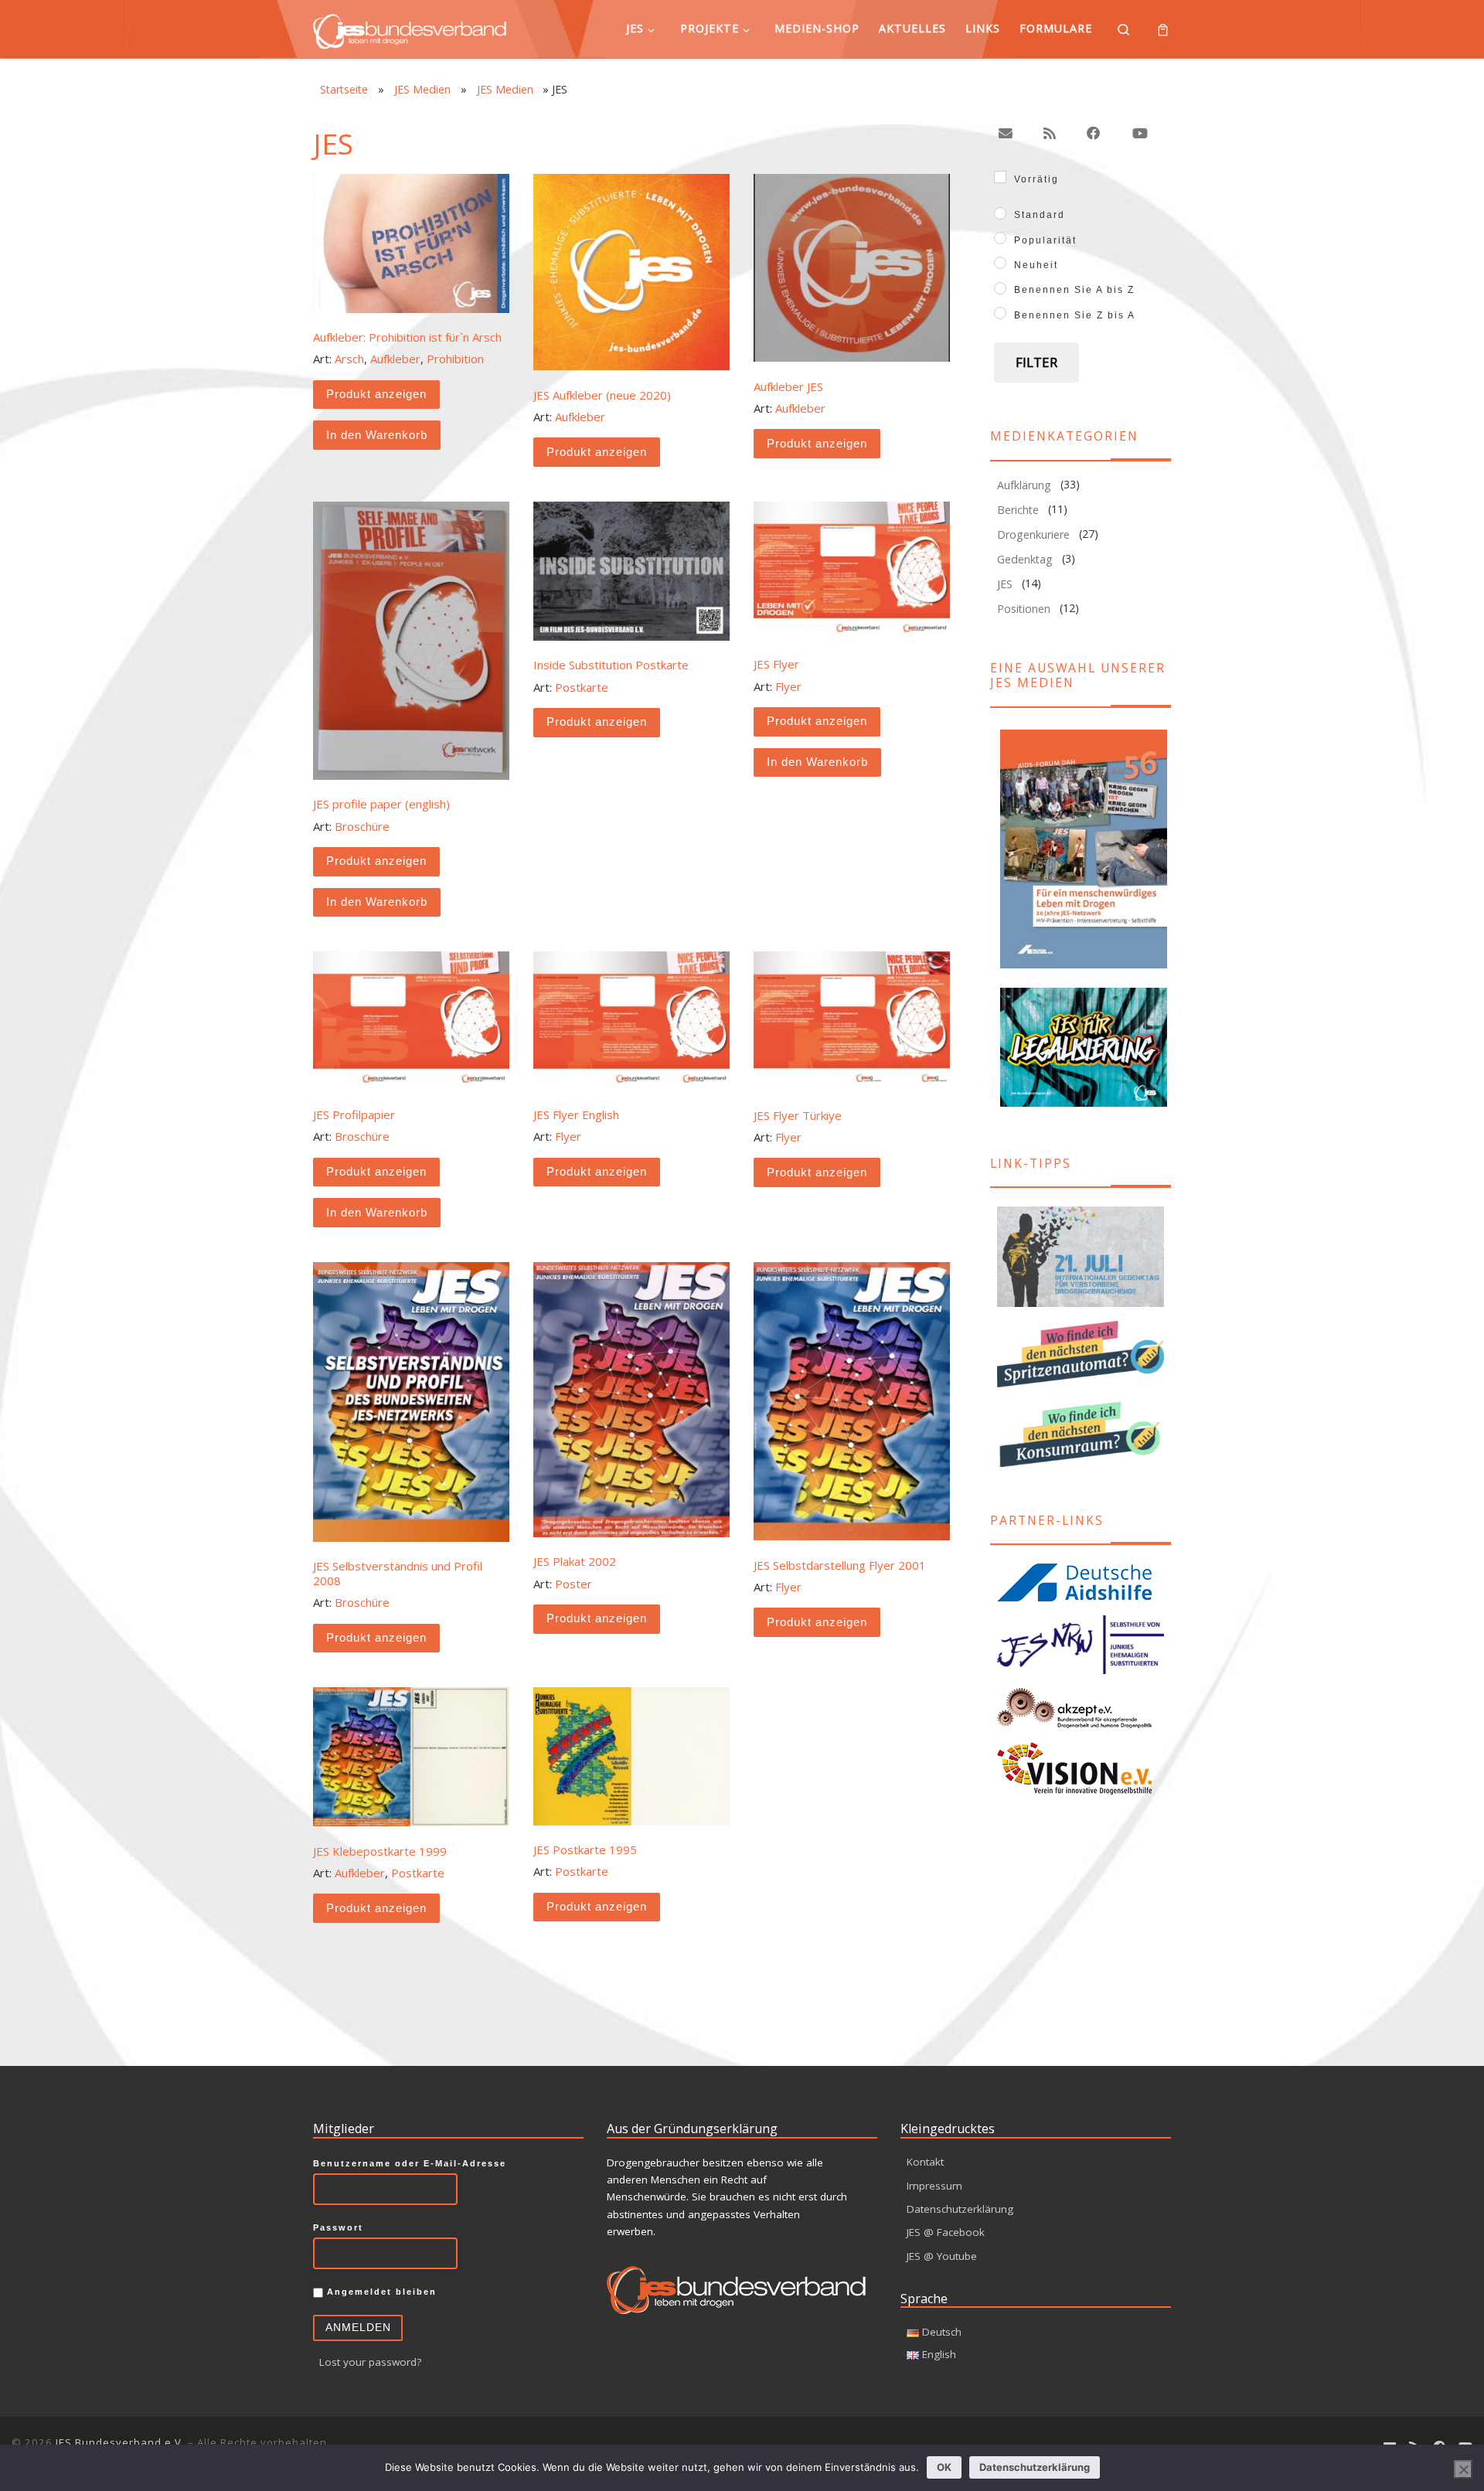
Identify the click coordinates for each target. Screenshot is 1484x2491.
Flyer (788, 686)
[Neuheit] (1000, 263)
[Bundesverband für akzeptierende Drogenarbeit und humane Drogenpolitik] (1081, 1708)
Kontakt (925, 2162)
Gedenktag (1025, 559)
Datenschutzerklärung (960, 2209)
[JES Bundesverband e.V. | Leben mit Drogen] (410, 28)
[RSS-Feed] (1050, 133)
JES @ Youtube (942, 2256)
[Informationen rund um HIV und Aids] (1081, 1583)
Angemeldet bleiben (380, 2292)
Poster (574, 1584)
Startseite (344, 89)
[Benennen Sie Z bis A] (1000, 313)
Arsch (349, 359)
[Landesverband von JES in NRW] (1081, 1645)
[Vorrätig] (1000, 177)
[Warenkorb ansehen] (1163, 29)
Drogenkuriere (1033, 534)
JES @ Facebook (946, 2232)
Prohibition (455, 359)
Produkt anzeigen (376, 394)
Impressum (934, 2186)
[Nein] (1463, 2469)
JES (1005, 584)
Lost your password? (370, 2362)
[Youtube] (1139, 133)
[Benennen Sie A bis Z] (1000, 288)
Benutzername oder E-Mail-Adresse (410, 2163)
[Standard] (1000, 213)
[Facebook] (1094, 133)
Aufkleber (395, 359)
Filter (1036, 362)
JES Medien (422, 89)
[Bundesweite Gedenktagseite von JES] (1081, 1257)
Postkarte (582, 687)
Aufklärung (1024, 485)
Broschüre (362, 826)
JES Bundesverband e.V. (120, 2442)
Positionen (1024, 609)
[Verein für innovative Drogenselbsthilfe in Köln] (1081, 1768)
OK (944, 2467)
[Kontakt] (1006, 133)
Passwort (338, 2227)
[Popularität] (1000, 238)
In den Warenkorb (377, 435)
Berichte (1018, 510)
